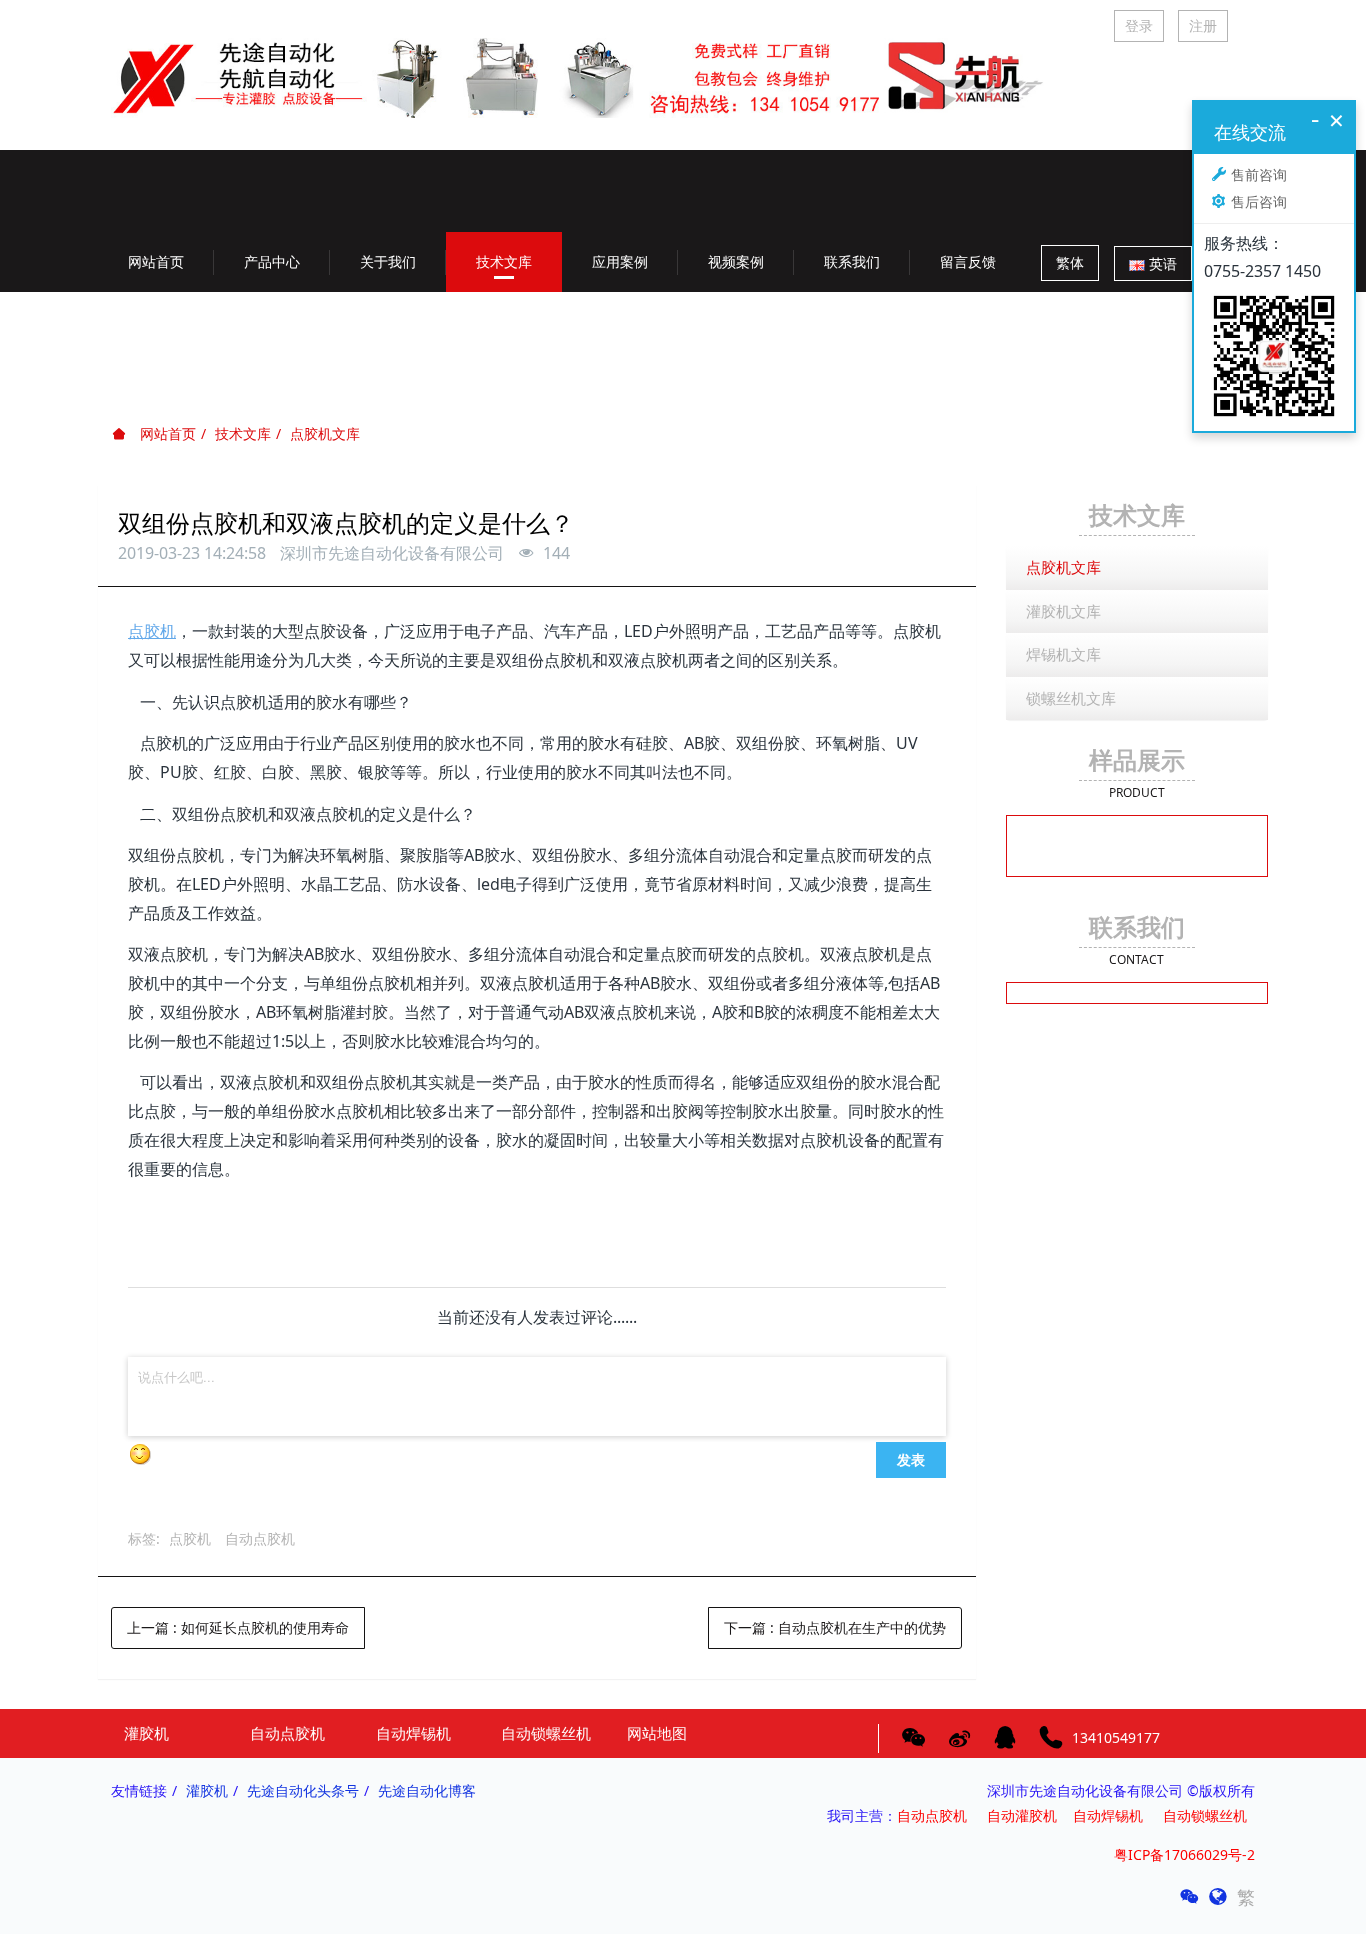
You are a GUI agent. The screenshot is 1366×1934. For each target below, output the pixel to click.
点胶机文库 (325, 433)
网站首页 (156, 261)
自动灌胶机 (1022, 1815)
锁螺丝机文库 (1071, 698)
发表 (911, 1459)
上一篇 (238, 1627)
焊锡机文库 (1063, 654)
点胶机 (190, 1538)
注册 (1203, 25)
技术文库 (243, 433)
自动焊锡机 (1108, 1815)
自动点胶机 (260, 1538)
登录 (1139, 25)
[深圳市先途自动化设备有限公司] (592, 61)
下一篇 (835, 1627)
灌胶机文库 (1063, 611)
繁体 (1070, 262)
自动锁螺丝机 (1209, 1815)
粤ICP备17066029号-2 (1184, 1854)
